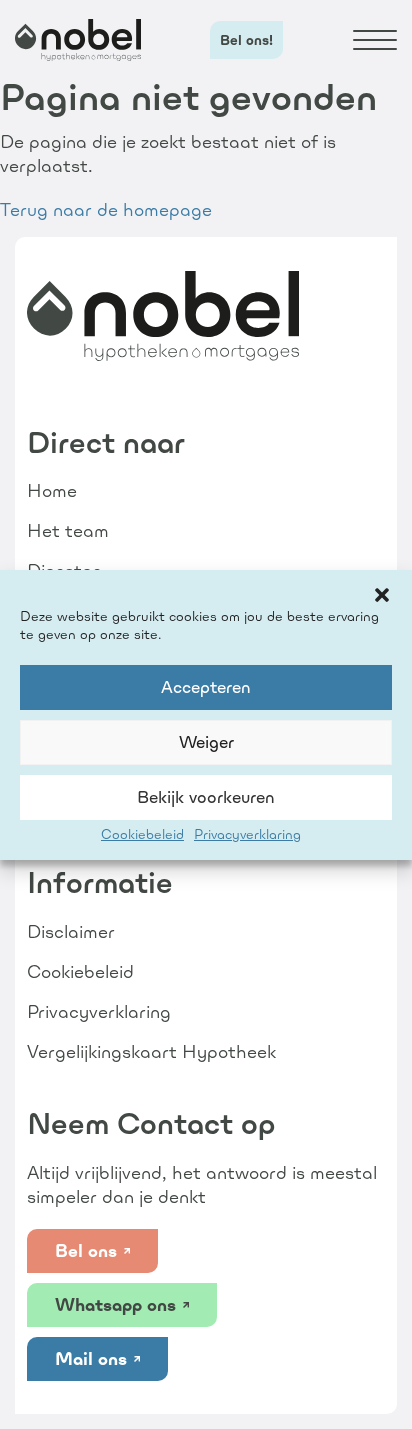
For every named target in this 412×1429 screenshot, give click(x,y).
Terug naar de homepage (106, 209)
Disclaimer (71, 931)
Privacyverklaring (247, 834)
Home (52, 490)
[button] (382, 595)
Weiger (206, 742)
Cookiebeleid (142, 834)
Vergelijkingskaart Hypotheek (151, 1051)
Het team (68, 530)
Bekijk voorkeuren (206, 797)
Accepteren (206, 687)
